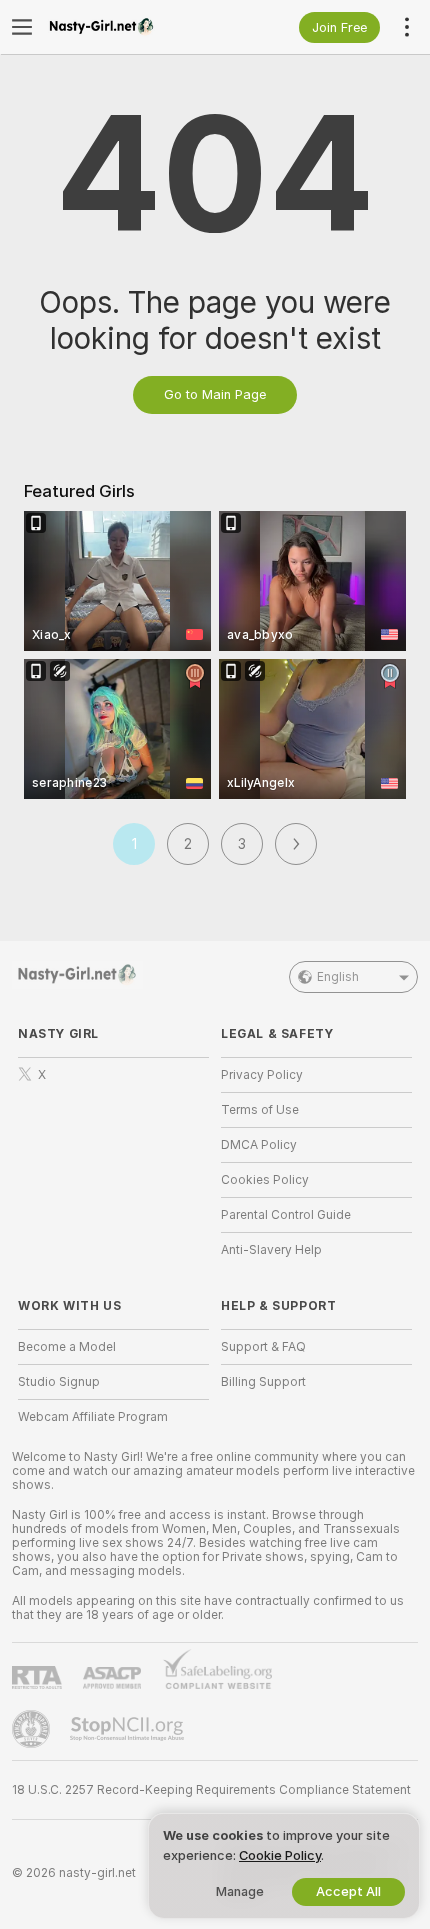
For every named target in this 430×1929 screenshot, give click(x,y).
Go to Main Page (215, 394)
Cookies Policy (265, 1180)
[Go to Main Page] (129, 27)
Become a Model (67, 1347)
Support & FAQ (263, 1347)
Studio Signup (59, 1382)
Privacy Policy (262, 1075)
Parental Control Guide (286, 1215)
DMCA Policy (259, 1145)
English (338, 977)
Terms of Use (260, 1110)
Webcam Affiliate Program (93, 1417)
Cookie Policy (280, 1855)
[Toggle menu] (22, 27)
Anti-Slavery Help (271, 1250)
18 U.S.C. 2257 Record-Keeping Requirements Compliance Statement (211, 1790)
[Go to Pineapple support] (33, 1729)
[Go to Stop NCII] (129, 1729)
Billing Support (263, 1382)
